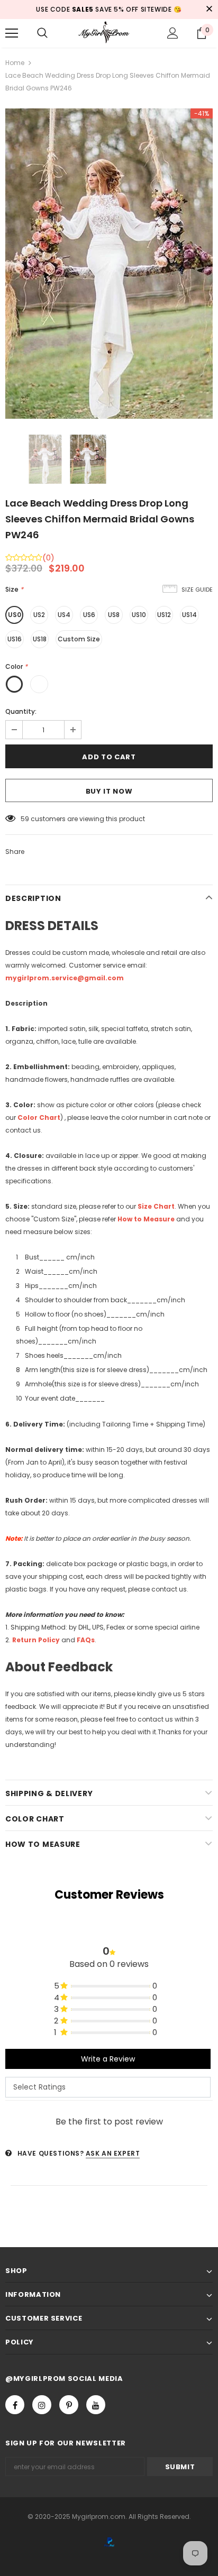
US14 (189, 615)
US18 (40, 639)
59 (25, 819)
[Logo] (109, 33)
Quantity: (21, 711)
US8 (114, 615)
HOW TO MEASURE (43, 1844)
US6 (89, 615)
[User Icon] (173, 33)
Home (15, 63)
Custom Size (79, 639)
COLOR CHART (35, 1819)
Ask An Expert (113, 2153)
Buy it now (109, 791)
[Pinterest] (69, 2405)
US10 (139, 615)
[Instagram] (42, 2405)
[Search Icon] (42, 33)
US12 (164, 615)
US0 (15, 615)
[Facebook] (15, 2405)
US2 (39, 615)
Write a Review (108, 2059)
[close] (209, 10)
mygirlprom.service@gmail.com (65, 978)
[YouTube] (96, 2405)
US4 (64, 615)
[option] (109, 264)
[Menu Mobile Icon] (12, 33)
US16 (15, 639)
